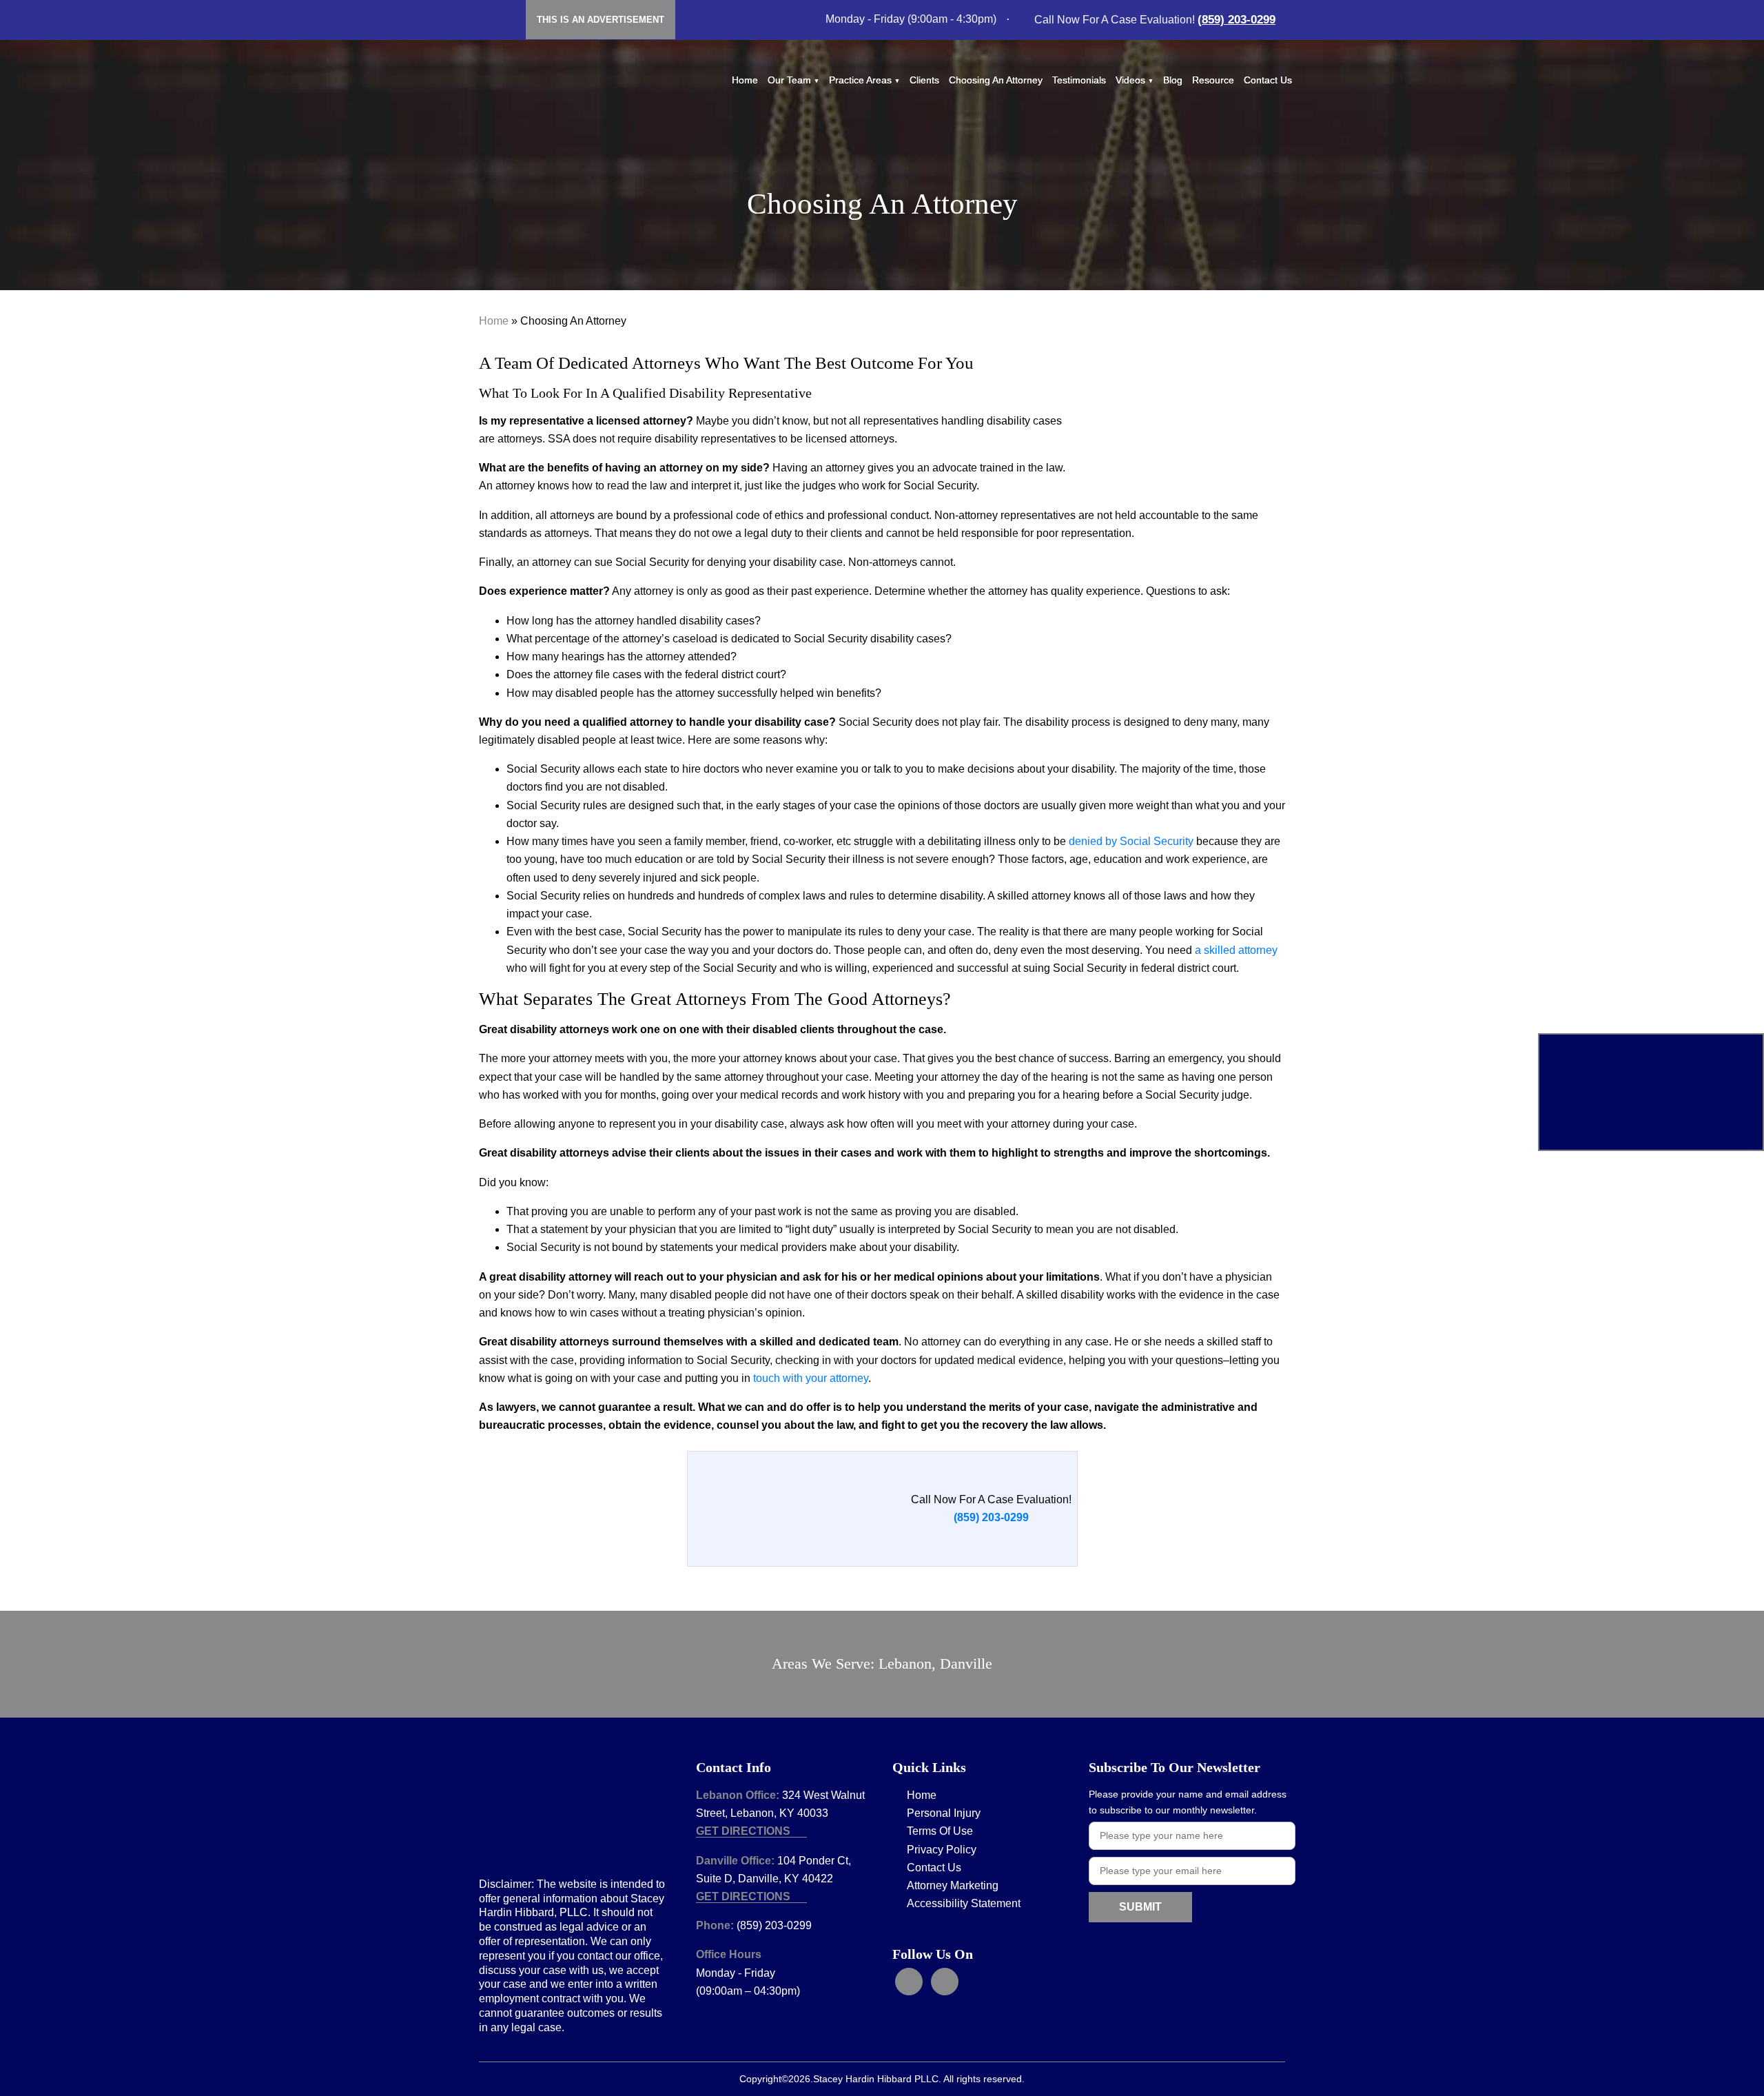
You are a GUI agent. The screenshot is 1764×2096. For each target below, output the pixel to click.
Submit (1140, 1907)
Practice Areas (860, 80)
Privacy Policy (942, 1850)
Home (745, 80)
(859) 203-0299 (1237, 20)
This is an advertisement (601, 20)
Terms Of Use (940, 1831)
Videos (1130, 80)
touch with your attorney (811, 1378)
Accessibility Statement (964, 1903)
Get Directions (745, 1831)
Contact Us (1268, 80)
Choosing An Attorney (996, 80)
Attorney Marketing (953, 1885)
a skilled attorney (1236, 950)
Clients (924, 80)
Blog (1173, 80)
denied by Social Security (1131, 841)
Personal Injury (944, 1813)
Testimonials (1079, 80)
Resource (1213, 80)
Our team (789, 80)
